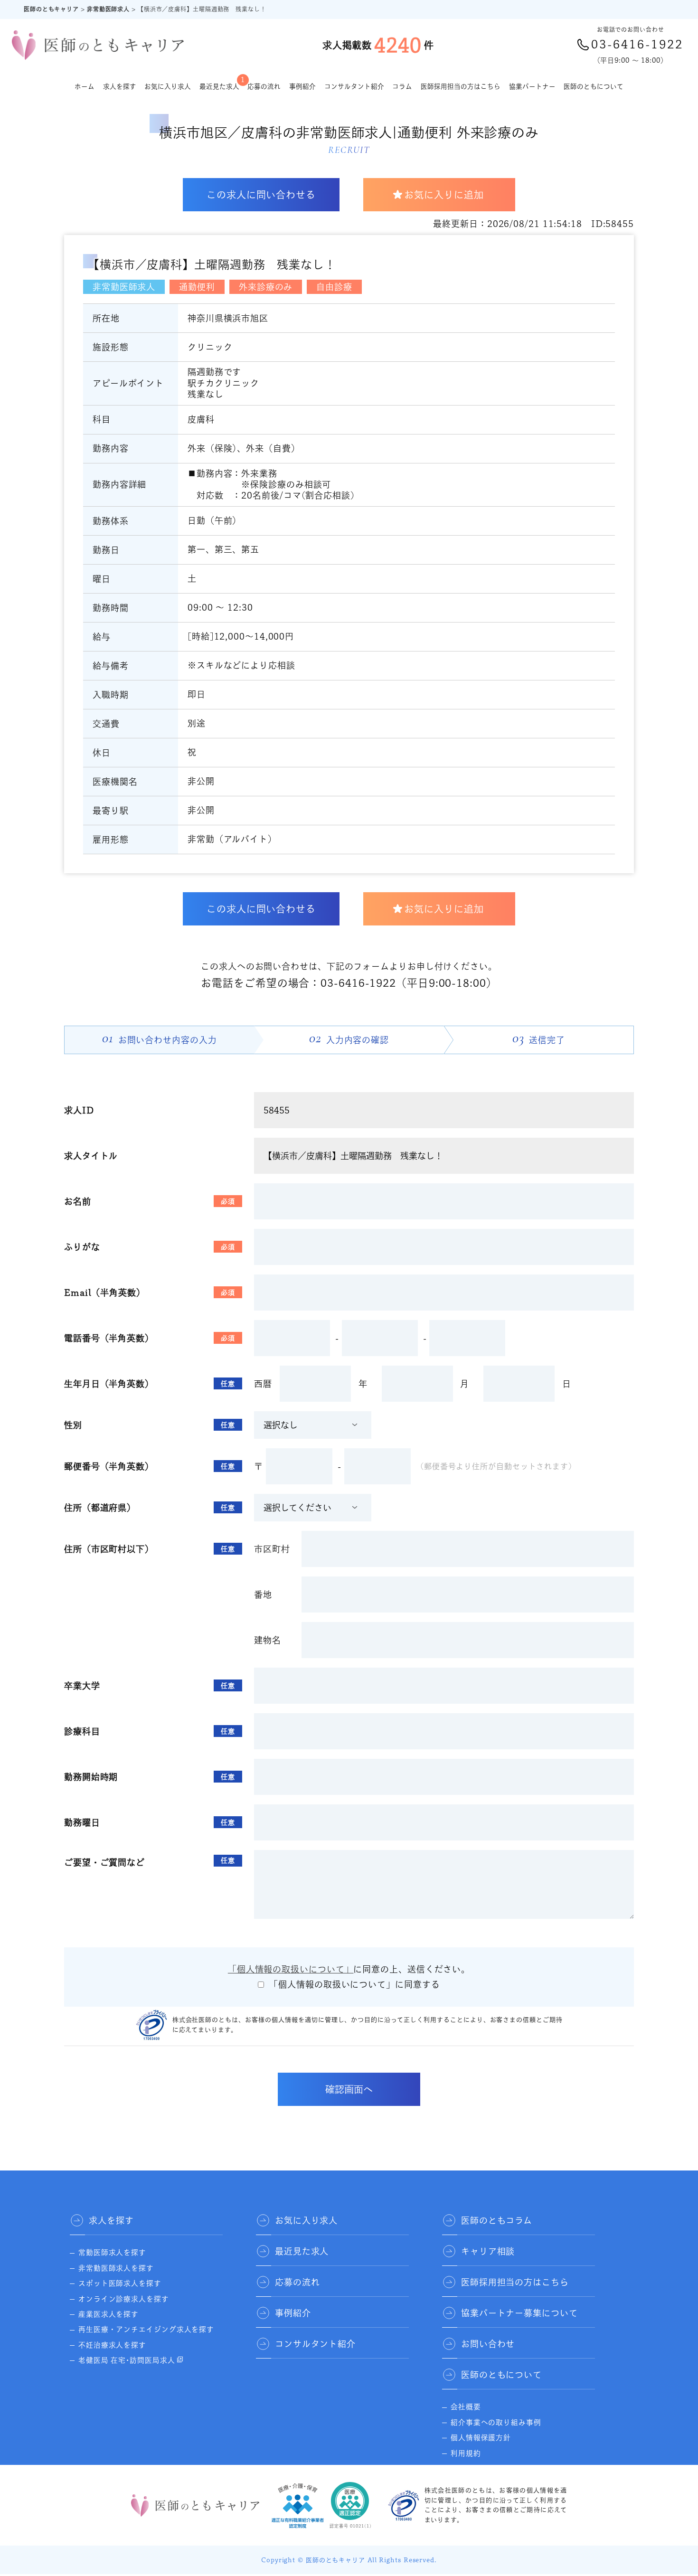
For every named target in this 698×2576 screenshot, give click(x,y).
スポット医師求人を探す (120, 2283)
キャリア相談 (488, 2251)
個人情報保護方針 (481, 2438)
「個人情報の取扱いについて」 (291, 1969)
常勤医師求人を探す (112, 2252)
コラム (402, 86)
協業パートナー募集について (519, 2313)
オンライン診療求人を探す (124, 2299)
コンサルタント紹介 (354, 86)
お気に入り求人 (168, 86)
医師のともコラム (497, 2220)
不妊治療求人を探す (112, 2345)
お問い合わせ (488, 2344)
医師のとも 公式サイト (490, 2468)
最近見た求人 (219, 83)
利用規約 (466, 2453)
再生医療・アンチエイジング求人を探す (146, 2329)
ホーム (85, 86)
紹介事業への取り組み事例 (496, 2422)
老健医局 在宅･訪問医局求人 (127, 2360)
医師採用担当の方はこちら (461, 86)
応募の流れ (264, 86)
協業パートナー (532, 86)
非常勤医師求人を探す (116, 2268)
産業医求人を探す (108, 2314)
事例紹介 (302, 86)
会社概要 (466, 2407)
